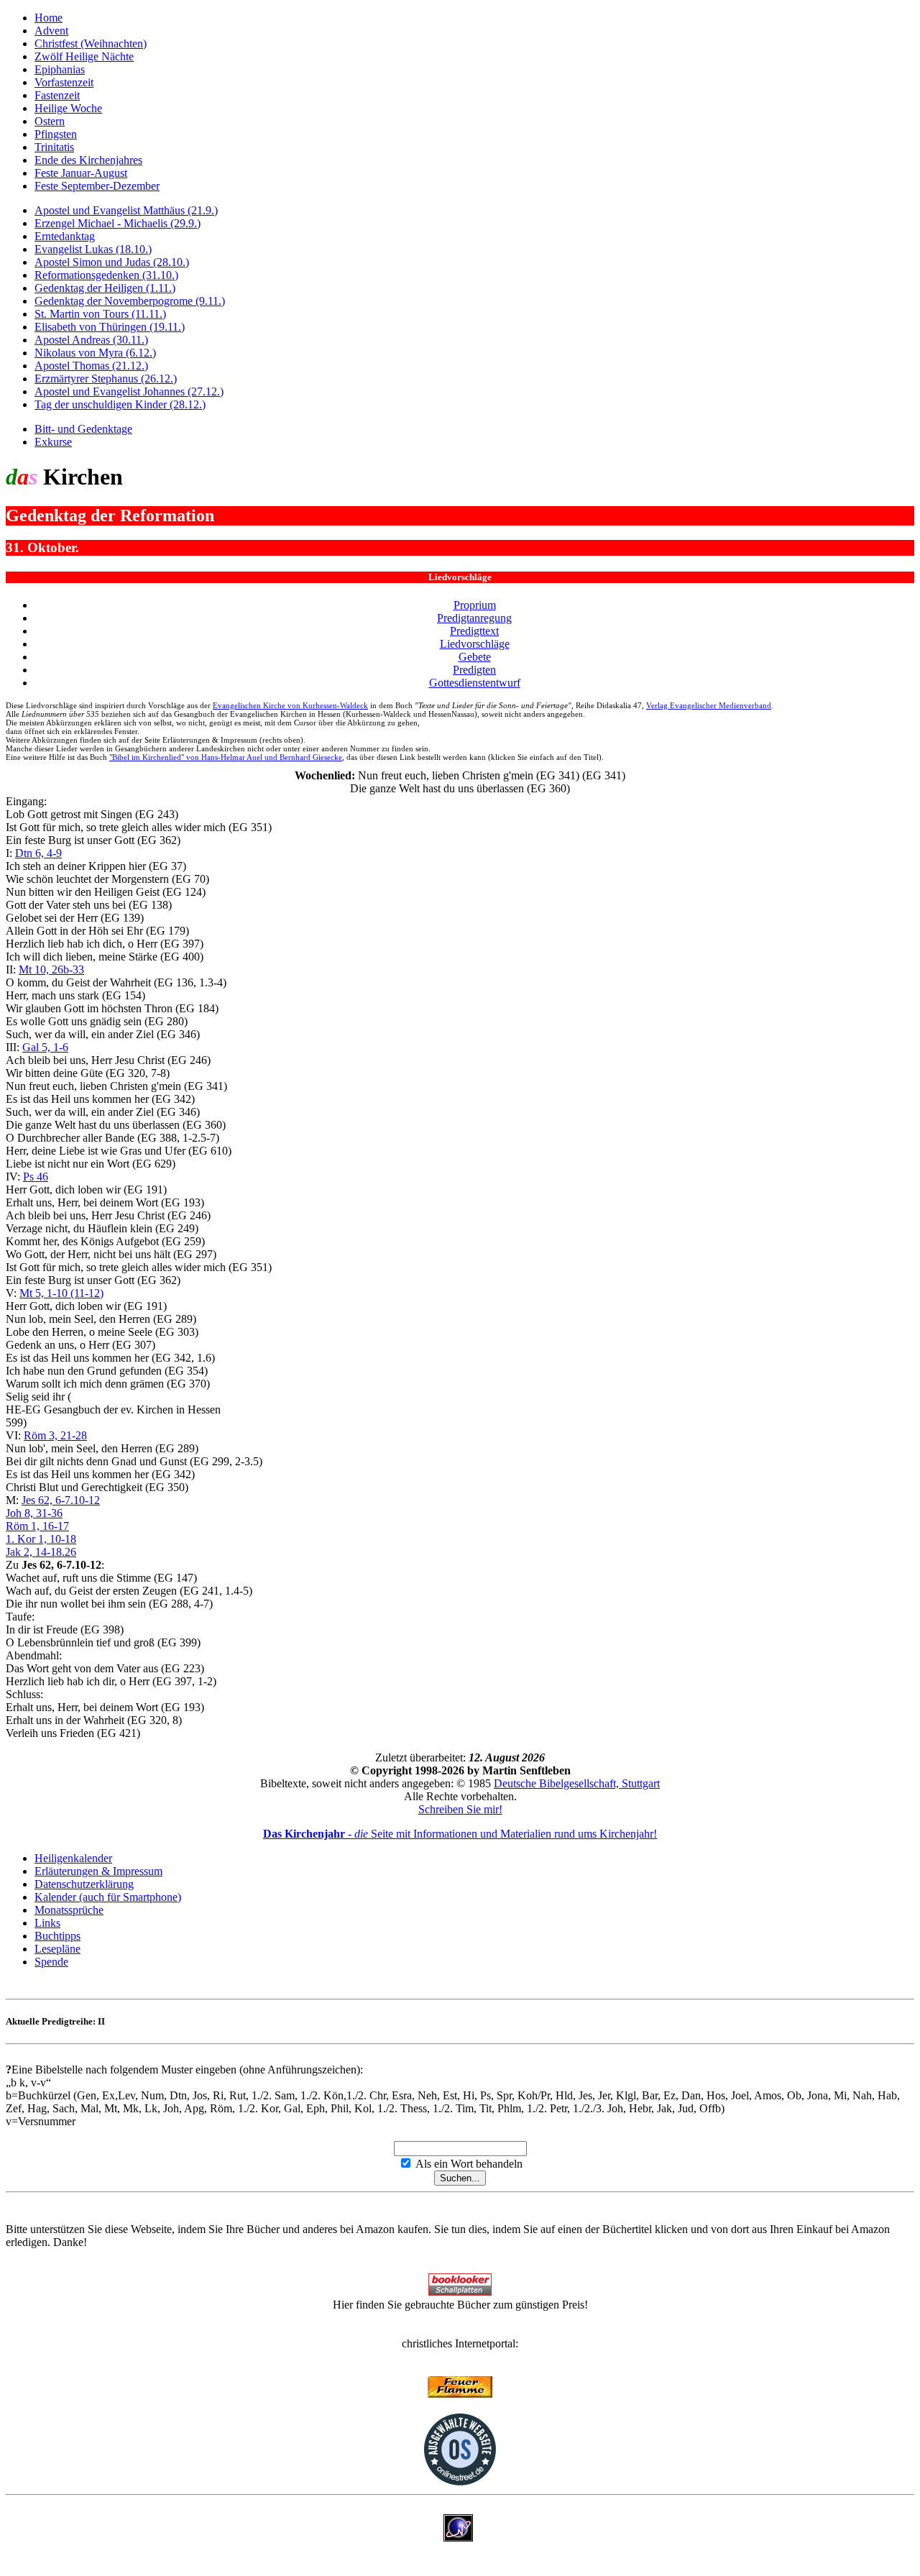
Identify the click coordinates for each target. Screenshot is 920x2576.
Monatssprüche (69, 1910)
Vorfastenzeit (64, 82)
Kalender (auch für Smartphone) (108, 1897)
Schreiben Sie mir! (460, 1809)
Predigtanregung (474, 618)
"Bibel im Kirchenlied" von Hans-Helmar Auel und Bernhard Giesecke (226, 757)
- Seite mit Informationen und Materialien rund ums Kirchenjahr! (460, 1834)
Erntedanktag (65, 236)
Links (47, 1923)
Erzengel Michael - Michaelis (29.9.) (118, 223)
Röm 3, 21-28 (55, 1435)
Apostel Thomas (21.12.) (91, 366)
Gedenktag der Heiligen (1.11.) (105, 288)
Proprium (475, 605)
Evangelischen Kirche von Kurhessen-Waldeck (290, 705)
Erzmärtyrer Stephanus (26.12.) (106, 379)
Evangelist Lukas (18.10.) (93, 249)
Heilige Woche (68, 108)
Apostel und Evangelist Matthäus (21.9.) (126, 210)
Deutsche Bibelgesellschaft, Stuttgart (577, 1783)
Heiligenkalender (73, 1858)
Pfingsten (56, 134)
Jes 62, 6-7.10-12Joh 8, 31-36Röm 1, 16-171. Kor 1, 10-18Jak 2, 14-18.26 (53, 1526)
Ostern (50, 121)
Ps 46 (36, 1177)
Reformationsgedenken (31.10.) (106, 275)
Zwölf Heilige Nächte (84, 56)
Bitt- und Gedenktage (83, 429)
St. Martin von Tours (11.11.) (100, 314)
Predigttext (474, 631)
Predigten (474, 670)
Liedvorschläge (475, 644)
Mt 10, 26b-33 (51, 970)
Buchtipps (57, 1936)
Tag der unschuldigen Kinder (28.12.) (120, 404)
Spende (51, 1962)
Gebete (475, 657)
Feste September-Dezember (97, 186)
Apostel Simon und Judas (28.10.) (112, 262)
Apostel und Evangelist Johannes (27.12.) (129, 391)
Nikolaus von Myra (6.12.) (95, 353)
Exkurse (53, 442)
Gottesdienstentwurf (475, 683)
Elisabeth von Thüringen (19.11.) (110, 327)
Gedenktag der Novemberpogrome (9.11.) (130, 301)
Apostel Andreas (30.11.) (91, 340)
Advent (51, 31)
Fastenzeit (57, 95)
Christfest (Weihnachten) (91, 43)
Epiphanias (60, 69)
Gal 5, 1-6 (45, 1047)
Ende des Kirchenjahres (88, 160)
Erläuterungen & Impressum (98, 1871)
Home (49, 18)
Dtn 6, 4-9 (38, 853)
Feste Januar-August (81, 173)
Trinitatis (54, 147)
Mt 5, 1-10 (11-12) (61, 1293)
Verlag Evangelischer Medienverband (709, 705)
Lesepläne (57, 1949)
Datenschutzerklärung (84, 1884)
